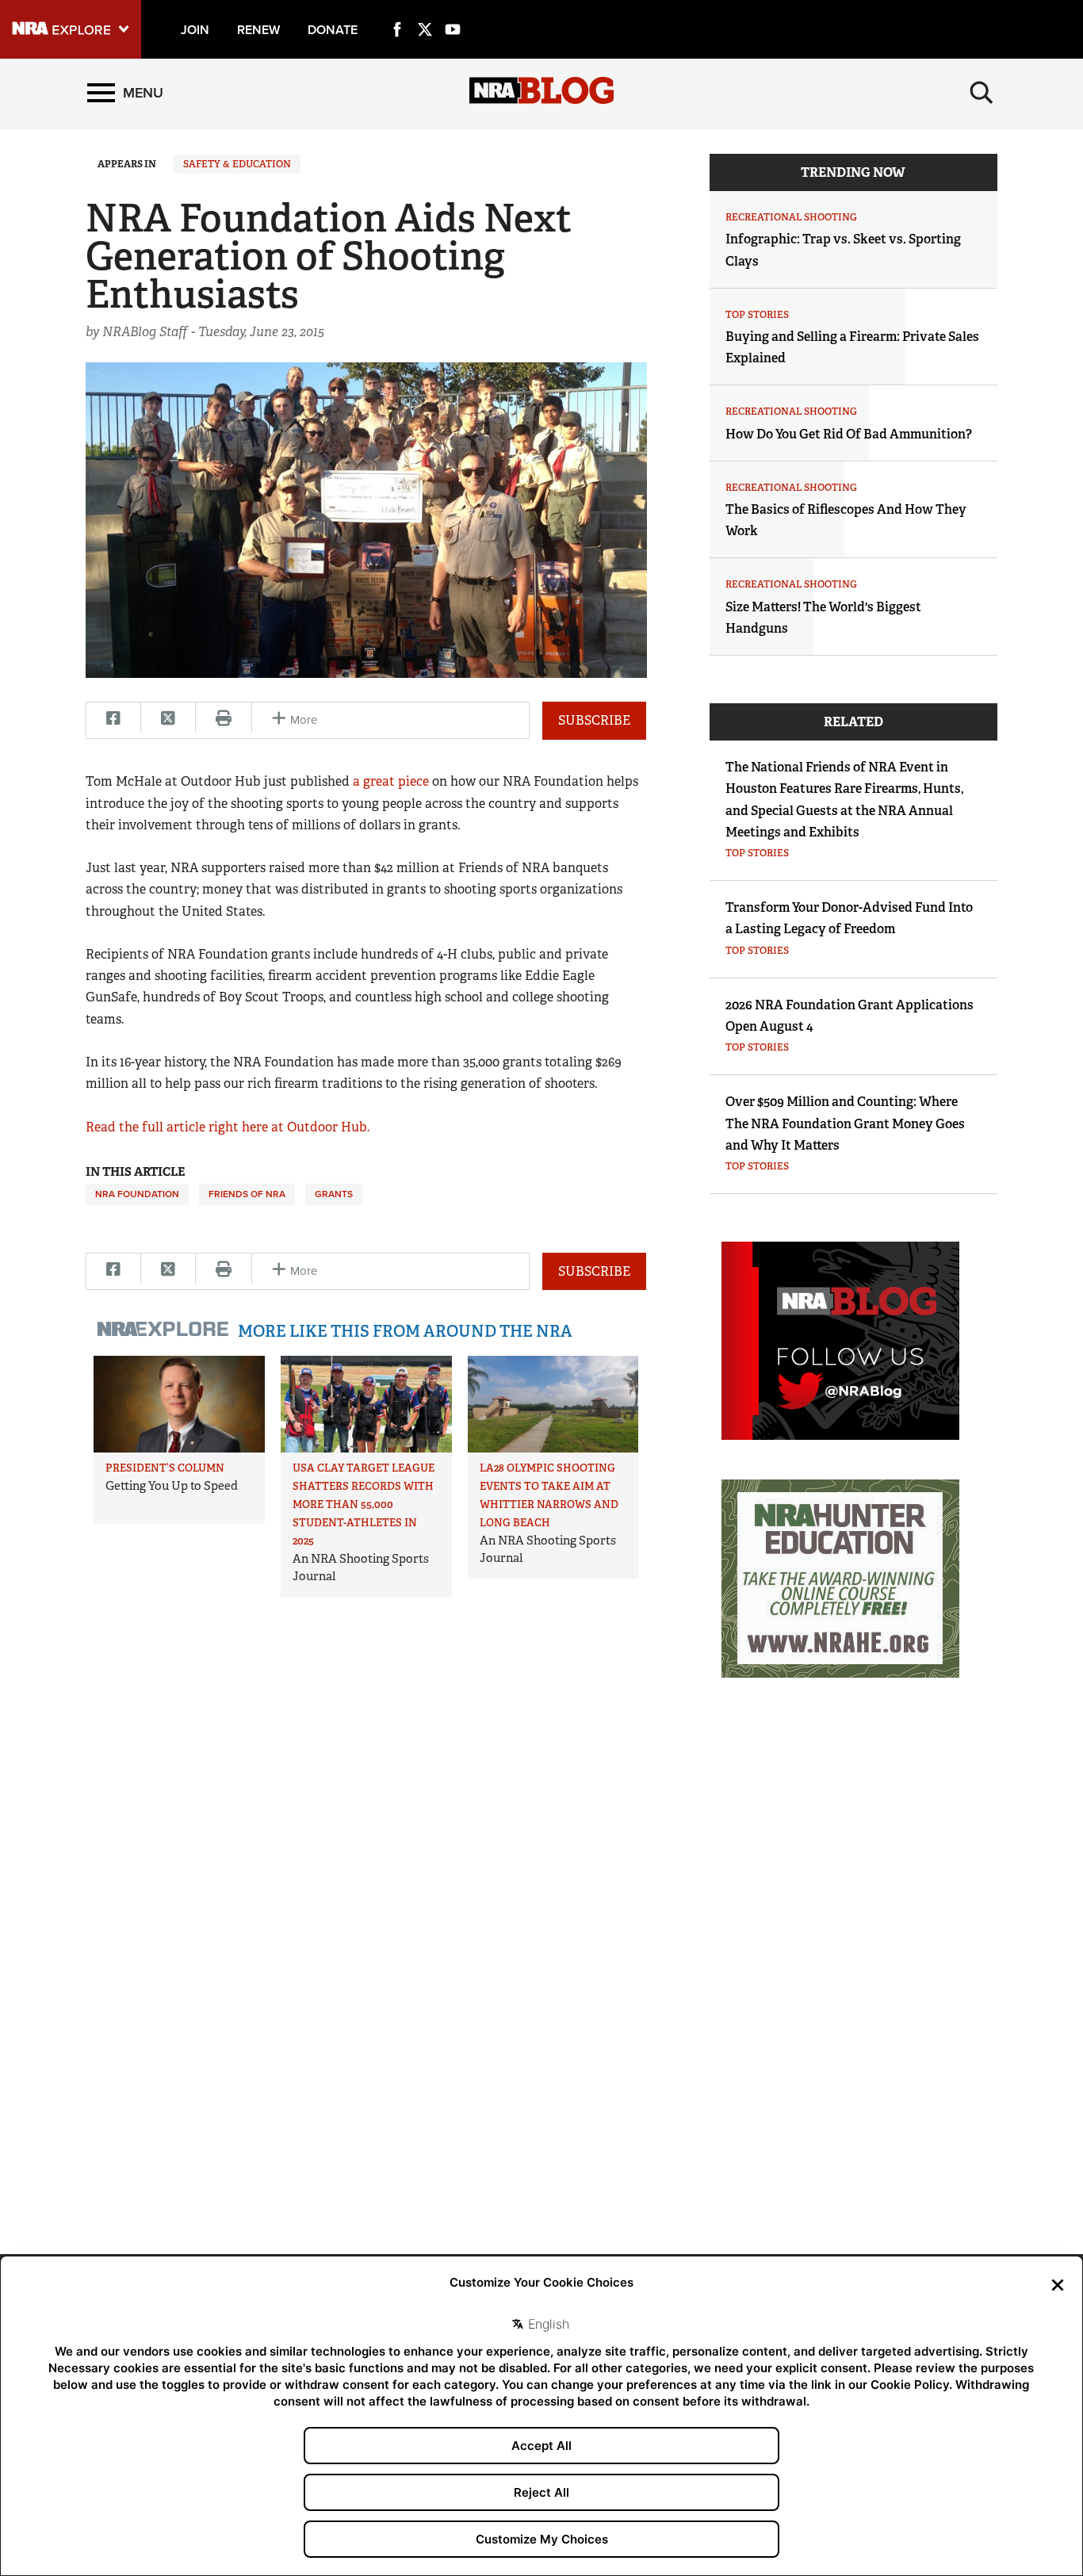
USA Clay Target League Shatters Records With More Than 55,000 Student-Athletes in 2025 (364, 1504)
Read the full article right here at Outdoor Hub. (228, 1127)
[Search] (982, 93)
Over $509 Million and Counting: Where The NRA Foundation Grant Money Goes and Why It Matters (845, 1123)
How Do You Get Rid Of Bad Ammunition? (849, 434)
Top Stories (757, 315)
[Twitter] (425, 11)
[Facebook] (397, 11)
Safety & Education (237, 164)
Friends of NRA (247, 1194)
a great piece (391, 781)
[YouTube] (453, 11)
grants (334, 1194)
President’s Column (165, 1468)
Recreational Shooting (791, 217)
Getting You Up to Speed (172, 1486)
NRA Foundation (137, 1194)
